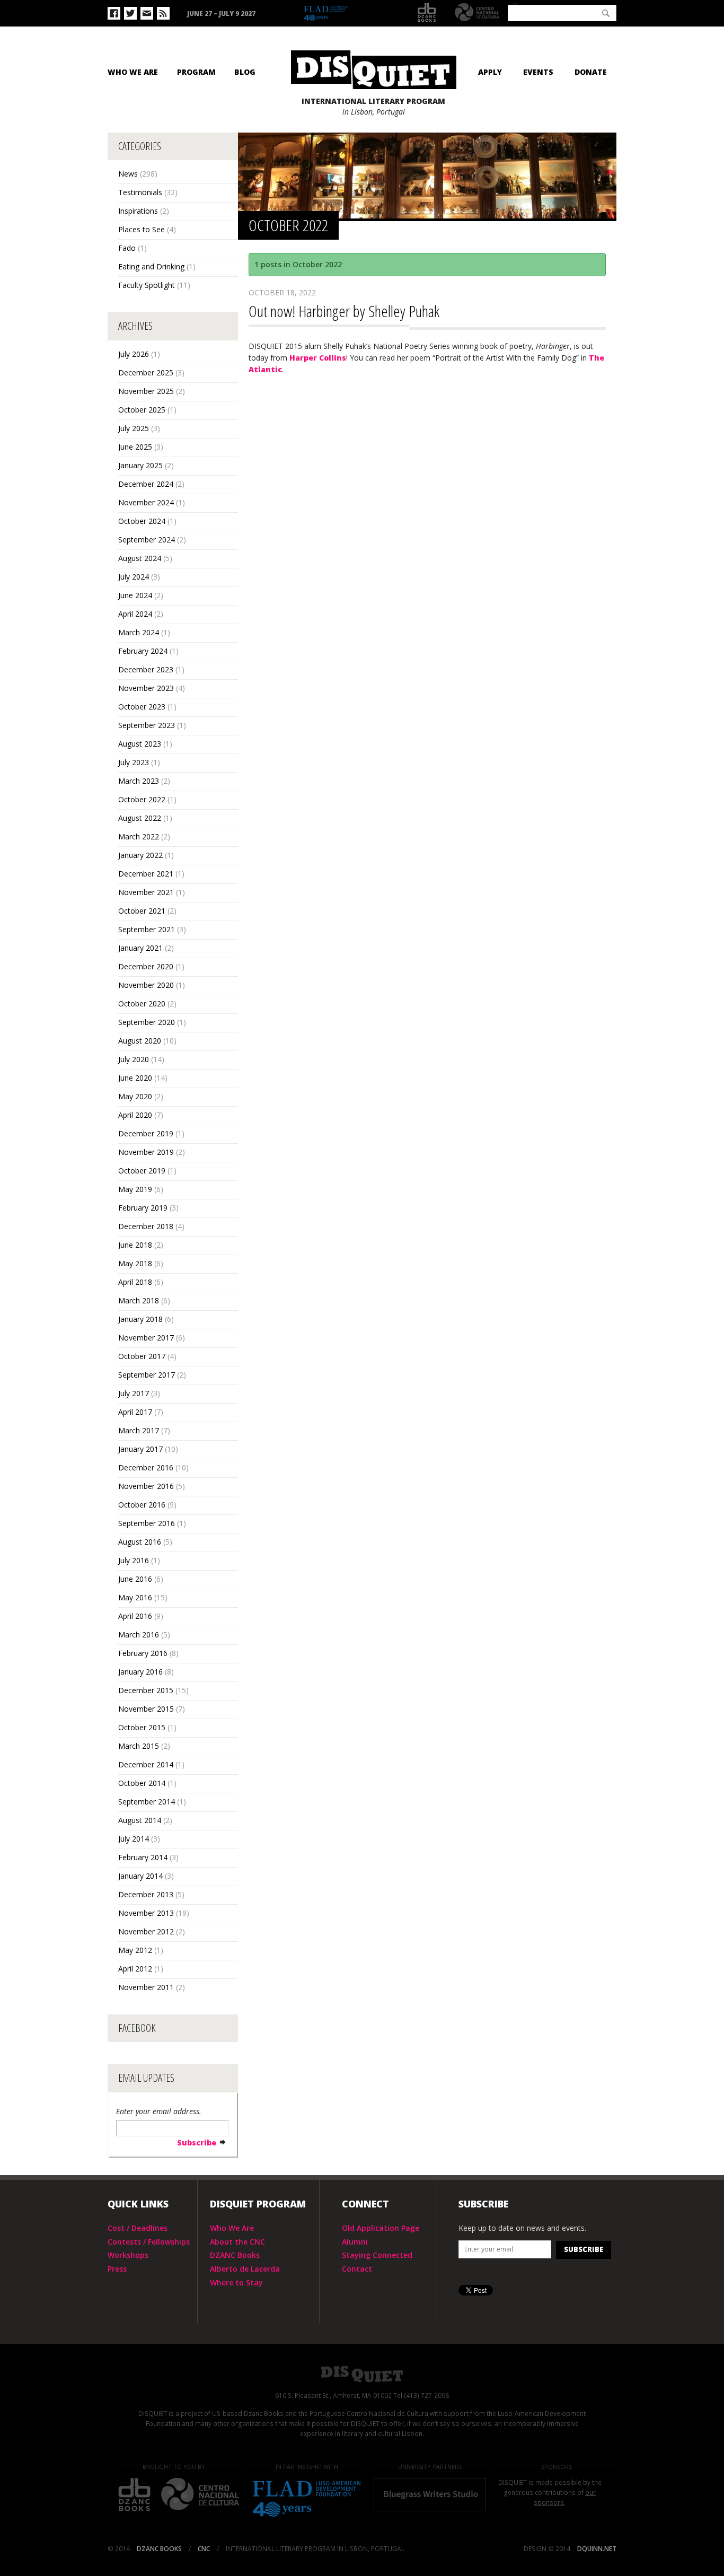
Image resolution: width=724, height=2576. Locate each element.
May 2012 (135, 1950)
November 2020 (146, 985)
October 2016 (142, 1505)
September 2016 (147, 1523)
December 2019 (146, 1133)
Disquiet (362, 2374)
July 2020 (134, 1059)
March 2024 (139, 632)
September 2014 (147, 1802)
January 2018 (140, 1319)
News (128, 174)
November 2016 (146, 1486)
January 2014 (140, 1876)
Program (196, 72)
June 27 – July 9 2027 (221, 14)
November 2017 (146, 1338)
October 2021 (142, 911)
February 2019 (143, 1208)
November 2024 (146, 502)
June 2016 (135, 1579)
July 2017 (134, 1393)
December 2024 (146, 484)
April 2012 (135, 1969)
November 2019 (146, 1152)
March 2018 (139, 1300)
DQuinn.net (597, 2549)
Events (538, 72)
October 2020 (142, 1004)
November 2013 (146, 1913)
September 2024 (147, 540)
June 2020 (135, 1078)
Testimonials (140, 192)
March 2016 (139, 1635)
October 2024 (142, 521)
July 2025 (134, 428)
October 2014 (142, 1783)
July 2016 (134, 1560)
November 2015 (146, 1709)
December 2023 (146, 669)
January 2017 (140, 1449)
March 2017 (139, 1430)
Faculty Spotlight (147, 285)
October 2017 (142, 1356)
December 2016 (146, 1467)
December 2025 (146, 373)
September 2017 (147, 1375)
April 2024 (135, 614)
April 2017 (135, 1412)
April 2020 (135, 1115)
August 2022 (140, 818)
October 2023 (142, 707)
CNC (477, 12)
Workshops (128, 2255)
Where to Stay (236, 2283)
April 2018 (135, 1282)
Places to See (142, 229)
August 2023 (140, 744)
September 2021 (147, 929)
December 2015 (146, 1690)
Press (117, 2269)
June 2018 (135, 1245)
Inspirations (138, 211)
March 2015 (139, 1746)
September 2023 (147, 725)
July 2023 (134, 762)
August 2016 (140, 1542)
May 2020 (135, 1096)
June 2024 (135, 595)
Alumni (355, 2242)
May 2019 (135, 1189)
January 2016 (140, 1672)
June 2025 (135, 447)
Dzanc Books (427, 13)
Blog (245, 72)
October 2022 (142, 799)
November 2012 (146, 1931)
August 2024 (140, 558)
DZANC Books (235, 2255)
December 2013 (146, 1894)
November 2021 (146, 892)
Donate (591, 72)
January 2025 (140, 465)
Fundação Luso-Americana (351, 14)
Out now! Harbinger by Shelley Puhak (344, 311)
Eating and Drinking (151, 266)
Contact (357, 2269)
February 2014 (143, 1857)
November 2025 (146, 391)
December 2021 (146, 874)
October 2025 (142, 410)
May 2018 (135, 1263)
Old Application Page (381, 2228)
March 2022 (139, 836)
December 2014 (146, 1764)
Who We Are (133, 72)
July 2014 (134, 1839)
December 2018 (146, 1226)
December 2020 (146, 966)
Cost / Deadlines (138, 2228)
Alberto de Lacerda (245, 2269)
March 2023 (139, 781)
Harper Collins (318, 358)
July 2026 (134, 354)
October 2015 (142, 1727)
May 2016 (135, 1597)
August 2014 (140, 1820)
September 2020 (147, 1022)
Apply (490, 72)
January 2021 (140, 948)
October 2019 (142, 1171)
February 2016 (143, 1653)
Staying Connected (377, 2255)
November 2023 (146, 688)
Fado (127, 248)
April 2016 (135, 1616)
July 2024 (134, 577)
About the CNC (237, 2242)
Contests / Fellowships (149, 2242)
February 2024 (143, 651)
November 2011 (146, 1987)
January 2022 (140, 855)
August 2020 (140, 1041)
